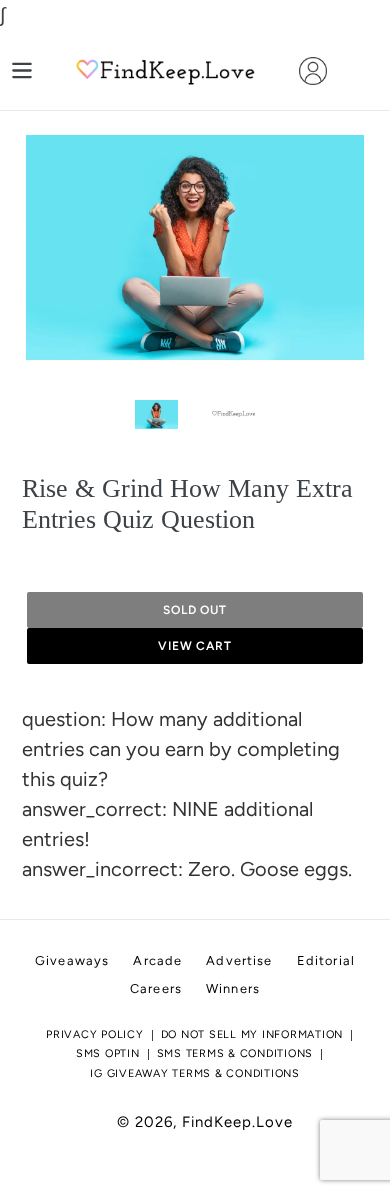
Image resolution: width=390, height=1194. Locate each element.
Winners (233, 988)
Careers (156, 988)
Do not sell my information (252, 1034)
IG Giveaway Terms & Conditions (195, 1073)
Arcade (157, 960)
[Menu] (22, 70)
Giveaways (72, 960)
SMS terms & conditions (235, 1053)
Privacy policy (95, 1034)
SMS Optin (108, 1053)
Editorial (326, 960)
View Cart (195, 646)
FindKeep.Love (237, 1122)
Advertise (239, 960)
